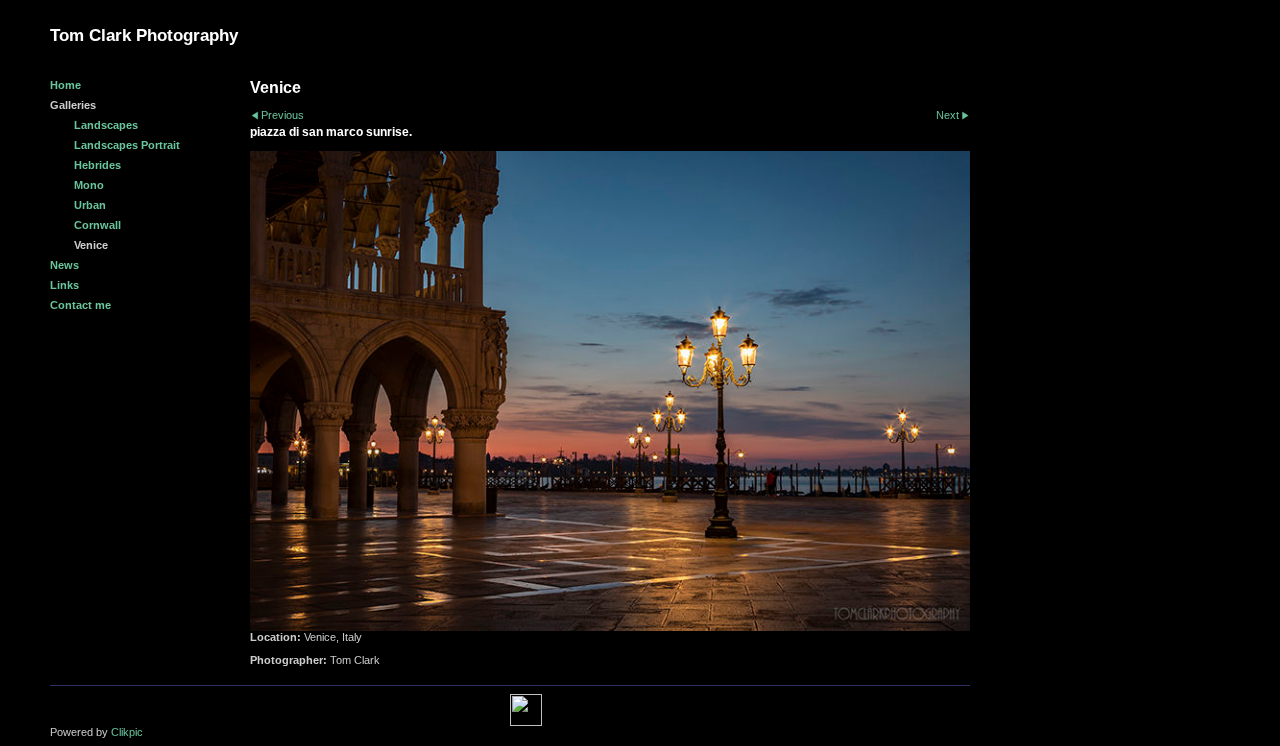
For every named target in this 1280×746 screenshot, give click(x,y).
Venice (91, 245)
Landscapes (106, 125)
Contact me (80, 305)
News (64, 265)
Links (64, 285)
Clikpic (127, 732)
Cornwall (97, 225)
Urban (90, 205)
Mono (89, 185)
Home (65, 85)
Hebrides (97, 165)
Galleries (73, 105)
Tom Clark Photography (144, 35)
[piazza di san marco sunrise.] (610, 391)
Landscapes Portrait (127, 145)
